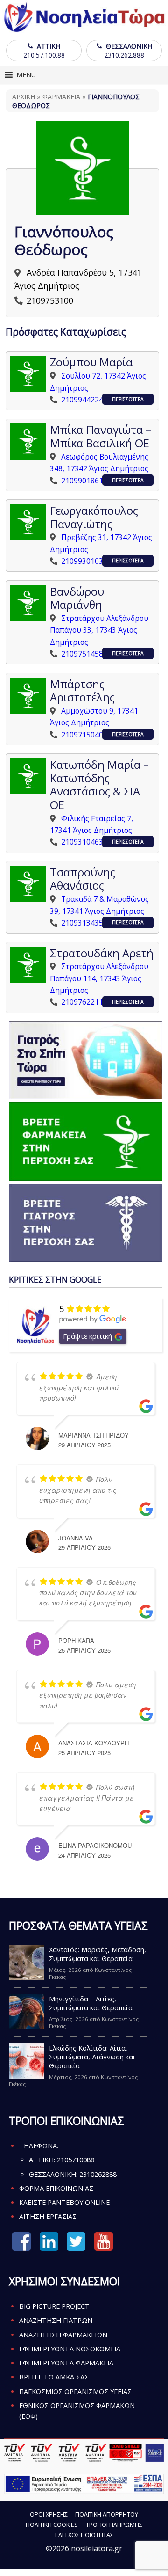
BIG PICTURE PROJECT (54, 2306)
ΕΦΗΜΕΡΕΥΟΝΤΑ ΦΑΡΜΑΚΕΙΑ (66, 2363)
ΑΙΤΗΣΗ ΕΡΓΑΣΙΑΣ (48, 2216)
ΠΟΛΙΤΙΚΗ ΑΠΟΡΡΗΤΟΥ (107, 2514)
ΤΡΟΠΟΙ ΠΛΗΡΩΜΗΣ (114, 2525)
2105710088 (76, 2160)
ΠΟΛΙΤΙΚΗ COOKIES (52, 2525)
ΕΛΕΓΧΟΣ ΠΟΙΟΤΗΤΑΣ (84, 2535)
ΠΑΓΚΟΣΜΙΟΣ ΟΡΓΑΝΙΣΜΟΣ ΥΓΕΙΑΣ (75, 2391)
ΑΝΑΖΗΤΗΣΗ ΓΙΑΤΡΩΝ (56, 2320)
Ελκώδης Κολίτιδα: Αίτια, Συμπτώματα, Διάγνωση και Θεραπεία (92, 2057)
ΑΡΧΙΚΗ (24, 97)
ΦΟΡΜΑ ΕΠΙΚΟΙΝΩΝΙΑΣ (56, 2188)
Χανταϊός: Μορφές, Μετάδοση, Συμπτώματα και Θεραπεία (98, 1954)
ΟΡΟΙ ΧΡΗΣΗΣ (49, 2514)
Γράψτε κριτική (87, 1336)
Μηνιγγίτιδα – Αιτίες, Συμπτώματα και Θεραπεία (91, 2003)
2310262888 (98, 2174)
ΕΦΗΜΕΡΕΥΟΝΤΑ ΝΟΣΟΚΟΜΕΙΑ (70, 2349)
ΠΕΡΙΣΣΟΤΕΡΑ (128, 399)
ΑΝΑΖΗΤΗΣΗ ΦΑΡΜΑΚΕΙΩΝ (63, 2335)
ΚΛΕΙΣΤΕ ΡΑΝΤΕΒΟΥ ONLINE (64, 2202)
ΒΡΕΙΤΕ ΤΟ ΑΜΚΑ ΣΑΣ (54, 2377)
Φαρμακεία (61, 97)
